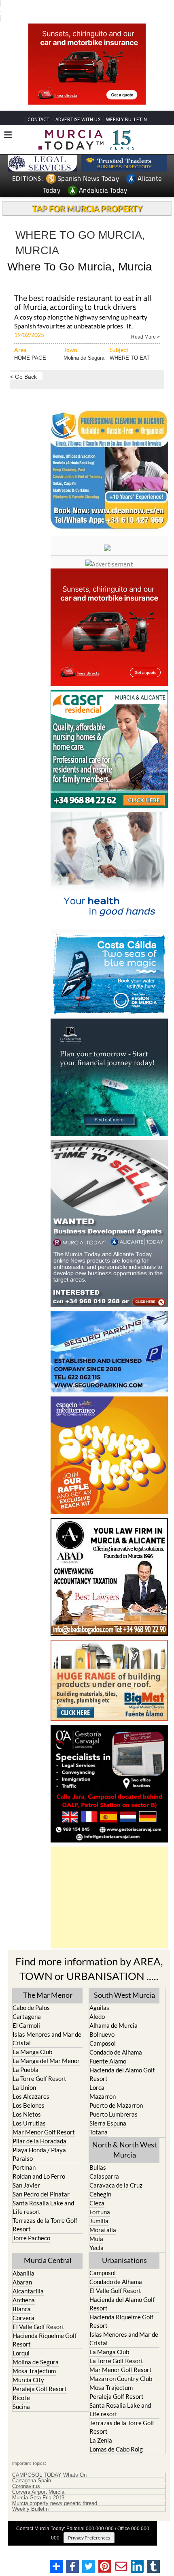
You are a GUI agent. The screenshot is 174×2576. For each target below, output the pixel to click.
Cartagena (27, 2016)
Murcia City (28, 2380)
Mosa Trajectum (34, 2371)
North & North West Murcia (125, 2150)
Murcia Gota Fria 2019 (38, 2498)
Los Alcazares (31, 2096)
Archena (24, 2300)
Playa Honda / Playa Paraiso (39, 2154)
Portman (24, 2167)
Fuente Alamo (108, 2061)
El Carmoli (26, 2025)
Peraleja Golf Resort (40, 2389)
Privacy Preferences (89, 2538)
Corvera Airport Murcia (38, 2492)
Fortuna (100, 2212)
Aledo (97, 2016)
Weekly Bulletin (30, 2509)
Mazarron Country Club (121, 2379)
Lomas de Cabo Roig (116, 2449)
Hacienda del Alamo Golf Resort (122, 2074)
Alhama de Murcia (114, 2025)
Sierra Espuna (108, 2123)
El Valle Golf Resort (38, 2327)
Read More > (145, 336)
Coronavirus (26, 2486)
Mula (96, 2239)
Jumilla (99, 2221)
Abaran (22, 2282)
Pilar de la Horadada (39, 2141)
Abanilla (23, 2273)
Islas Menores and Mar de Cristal (47, 2039)
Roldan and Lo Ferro (39, 2176)
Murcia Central (48, 2260)
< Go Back (23, 376)
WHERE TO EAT (130, 358)
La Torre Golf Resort (39, 2078)
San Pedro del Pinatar (41, 2194)
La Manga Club (32, 2052)
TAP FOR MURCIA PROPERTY (87, 208)
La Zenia (101, 2440)
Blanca (22, 2309)
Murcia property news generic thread (55, 2503)
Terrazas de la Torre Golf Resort (45, 2225)
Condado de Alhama (116, 2052)
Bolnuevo (102, 2034)
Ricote (21, 2398)
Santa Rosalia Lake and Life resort (43, 2207)
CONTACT (38, 119)
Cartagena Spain (32, 2481)
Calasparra (104, 2176)
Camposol (103, 2043)
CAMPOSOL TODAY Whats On (49, 2475)
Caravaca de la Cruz (116, 2185)
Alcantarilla (28, 2291)
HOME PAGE (30, 358)
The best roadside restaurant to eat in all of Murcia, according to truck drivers (83, 303)
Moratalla (103, 2230)
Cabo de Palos (31, 2008)
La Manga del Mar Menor (46, 2061)
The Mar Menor (48, 1995)
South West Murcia (124, 1995)
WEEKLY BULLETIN (126, 119)
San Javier (26, 2185)
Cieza (97, 2203)
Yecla (97, 2248)
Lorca (97, 2087)
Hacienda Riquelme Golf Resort (45, 2340)
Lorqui (21, 2353)
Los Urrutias (29, 2123)
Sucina (21, 2407)
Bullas (98, 2167)
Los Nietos (27, 2114)
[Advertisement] (109, 1897)
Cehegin (100, 2194)
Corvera (23, 2318)
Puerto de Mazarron (116, 2105)
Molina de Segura (84, 358)
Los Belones (29, 2105)
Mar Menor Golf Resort (44, 2132)
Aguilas (99, 2008)
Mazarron (103, 2096)
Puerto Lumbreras (114, 2114)
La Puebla (25, 2070)
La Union (24, 2087)
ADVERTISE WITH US (78, 119)
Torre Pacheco (31, 2238)
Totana (99, 2132)
